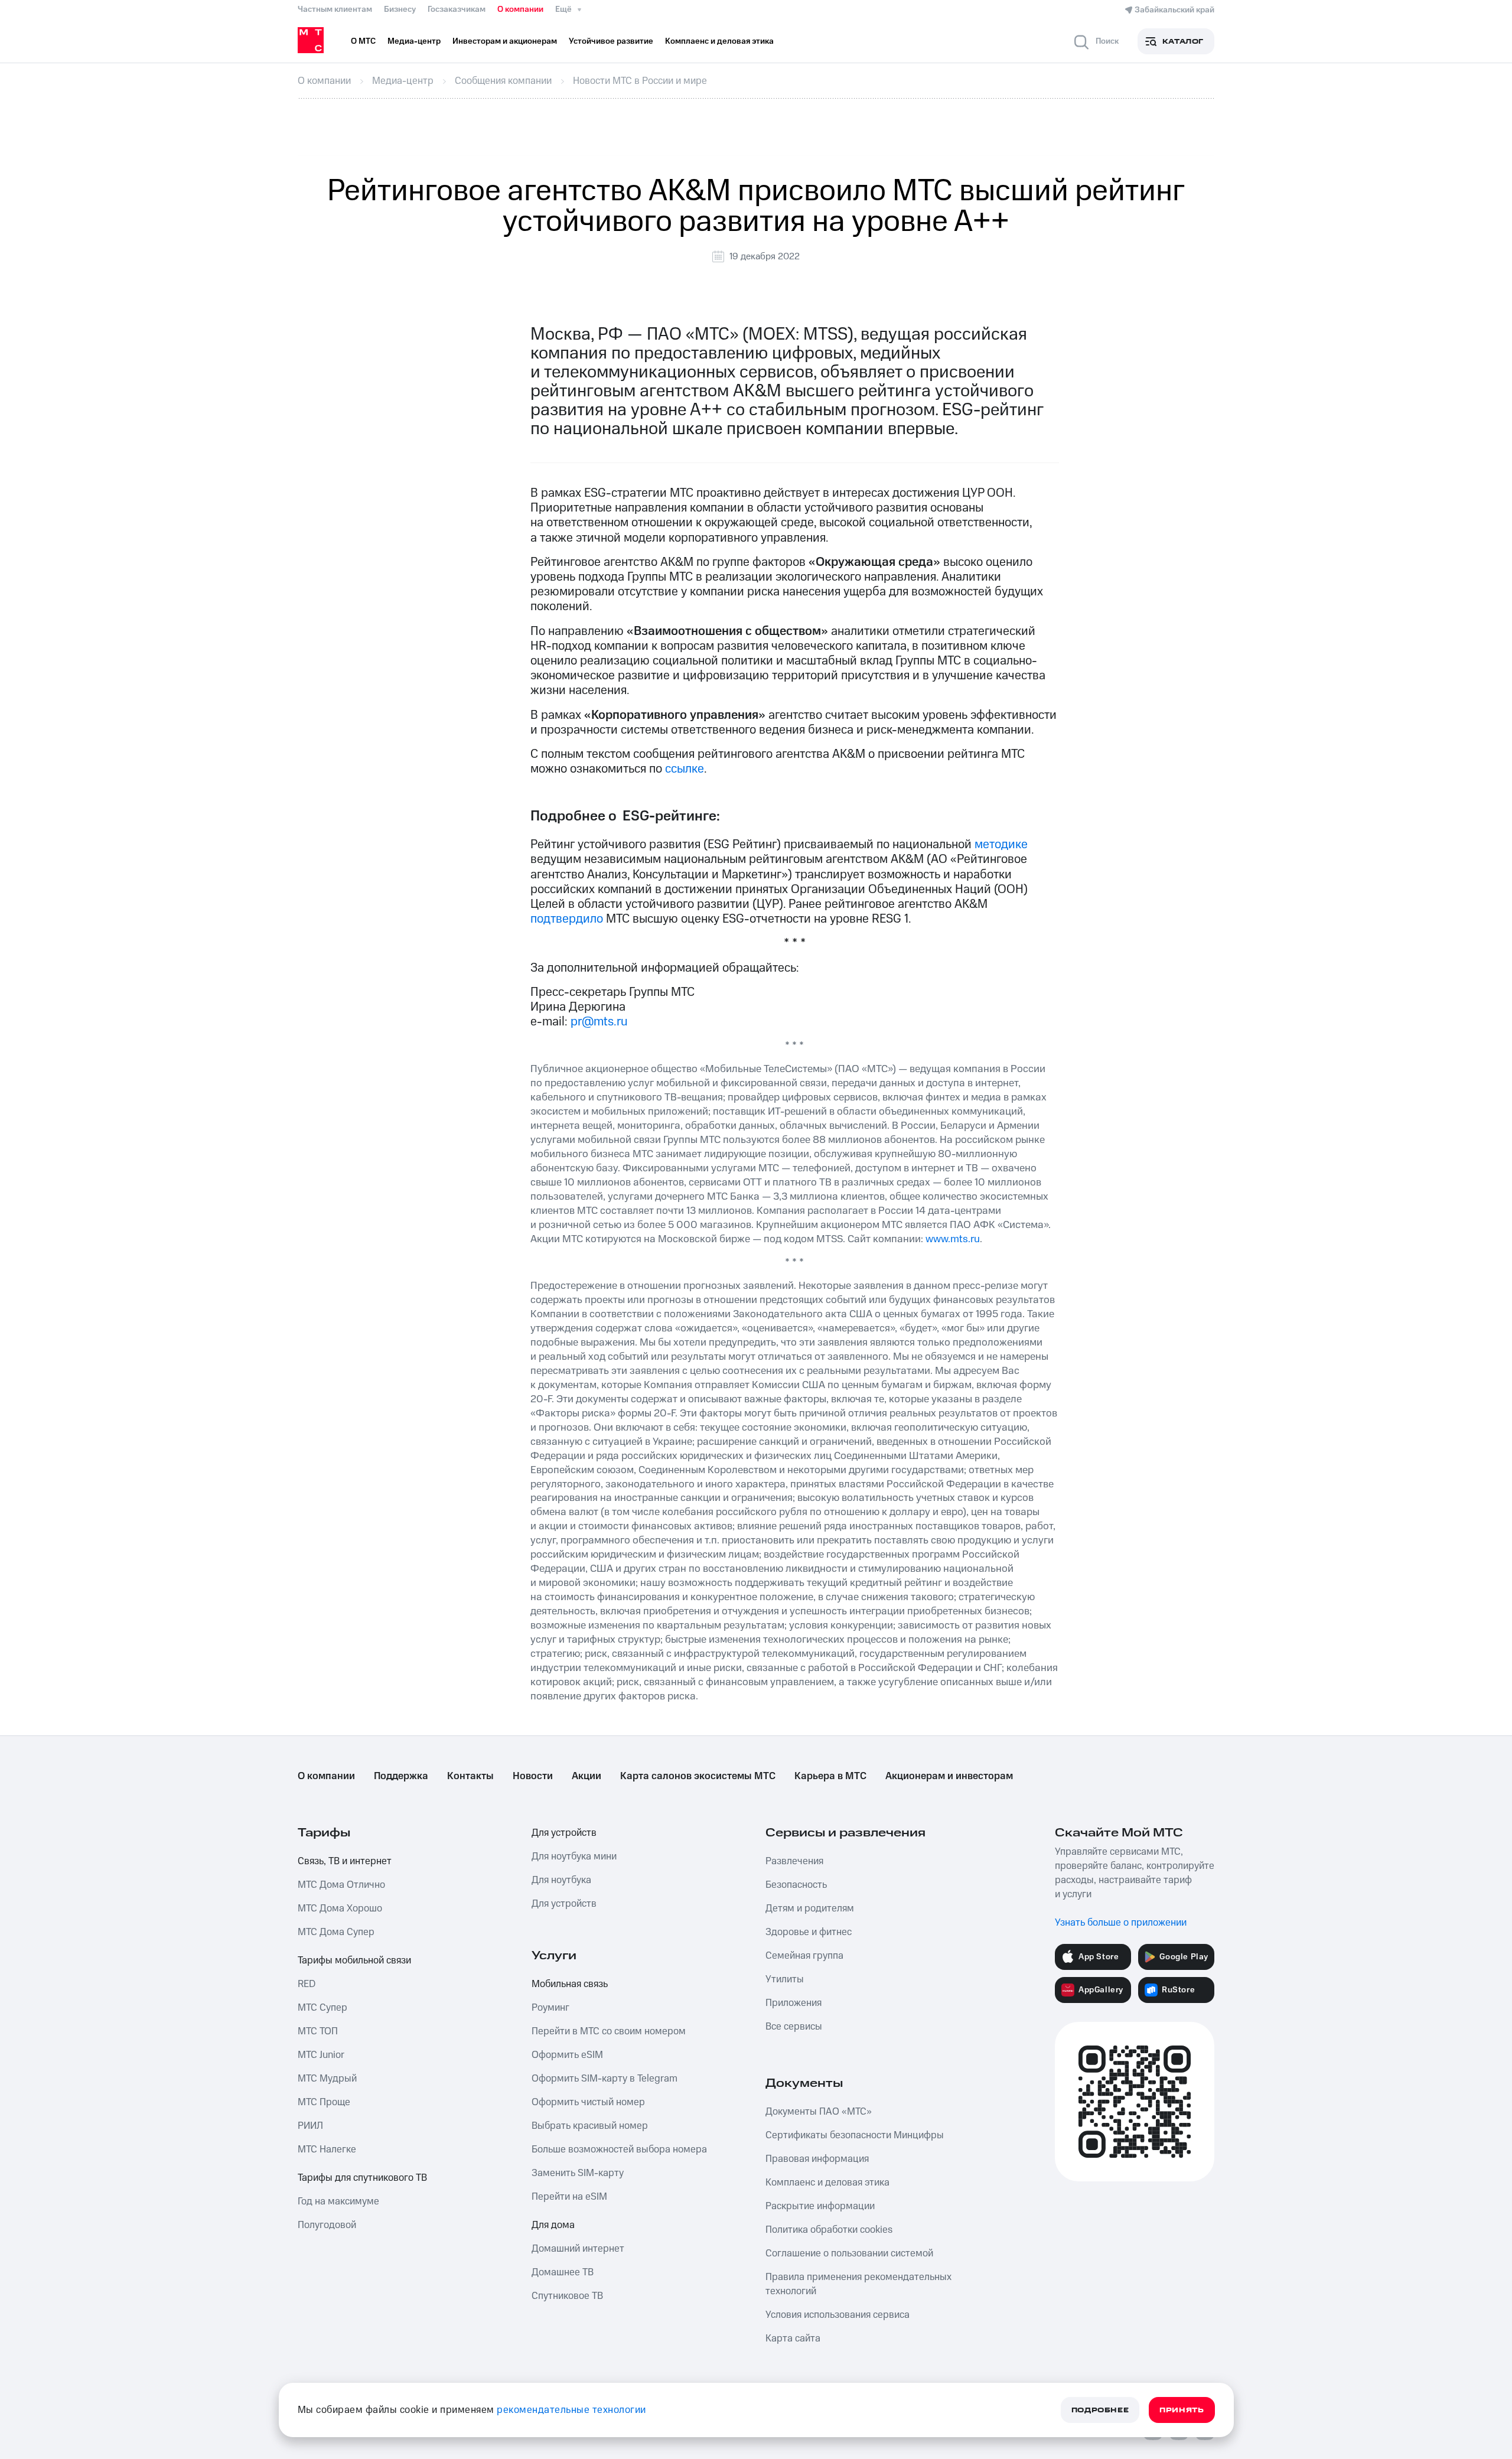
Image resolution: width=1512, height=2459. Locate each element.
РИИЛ (310, 2126)
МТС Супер (322, 2008)
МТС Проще (324, 2102)
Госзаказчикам (457, 9)
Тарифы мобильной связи (354, 1960)
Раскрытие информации (820, 2206)
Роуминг (550, 2008)
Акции (586, 1776)
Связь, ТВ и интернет (345, 1861)
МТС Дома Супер (336, 1932)
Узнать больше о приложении (1121, 1923)
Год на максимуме (338, 2201)
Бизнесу (400, 9)
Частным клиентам (335, 9)
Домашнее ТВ (563, 2272)
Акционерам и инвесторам (949, 1776)
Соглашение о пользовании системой (849, 2253)
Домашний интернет (578, 2249)
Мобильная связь (570, 1984)
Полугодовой (327, 2225)
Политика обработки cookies (829, 2230)
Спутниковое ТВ (567, 2296)
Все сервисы (794, 2027)
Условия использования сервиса (838, 2315)
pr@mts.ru (599, 1022)
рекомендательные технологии (571, 2410)
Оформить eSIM (567, 2055)
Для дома (553, 2225)
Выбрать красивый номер (590, 2126)
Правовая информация (817, 2159)
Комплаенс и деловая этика (827, 2183)
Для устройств (564, 1833)
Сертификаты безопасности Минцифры (855, 2135)
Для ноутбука (561, 1880)
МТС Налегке (327, 2149)
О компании (520, 9)
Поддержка (401, 1776)
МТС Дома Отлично (341, 1885)
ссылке (685, 769)
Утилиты (785, 1979)
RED (307, 1984)
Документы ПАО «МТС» (819, 2112)
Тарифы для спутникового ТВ (362, 2178)
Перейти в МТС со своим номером (609, 2031)
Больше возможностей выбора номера (619, 2149)
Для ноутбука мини (574, 1857)
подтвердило (567, 919)
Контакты (470, 1776)
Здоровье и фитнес (809, 1932)
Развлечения (794, 1861)
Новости (533, 1776)
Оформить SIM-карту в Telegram (605, 2079)
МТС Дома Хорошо (340, 1908)
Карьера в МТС (830, 1776)
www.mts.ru (953, 1239)
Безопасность (796, 1885)
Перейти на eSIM (569, 2197)
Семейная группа (804, 1956)
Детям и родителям (810, 1908)
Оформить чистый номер (588, 2102)
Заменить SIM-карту (578, 2173)
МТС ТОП (318, 2031)
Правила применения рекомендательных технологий (858, 2284)
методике (1001, 844)
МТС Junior (321, 2055)
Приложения (794, 2003)
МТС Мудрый (327, 2079)
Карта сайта (793, 2339)
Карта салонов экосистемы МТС (698, 1776)
